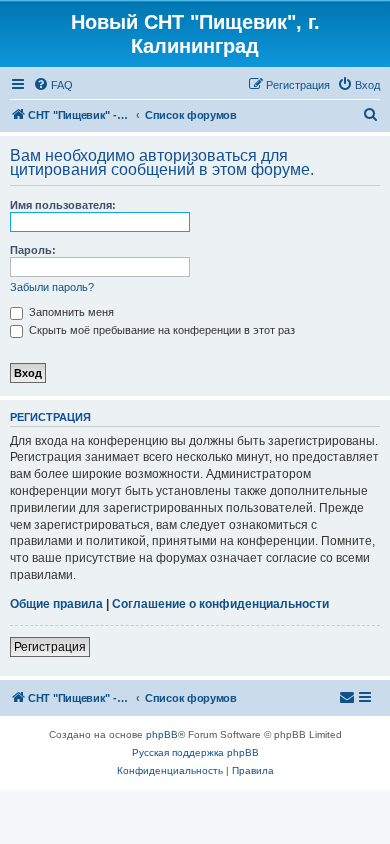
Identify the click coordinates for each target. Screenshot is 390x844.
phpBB (162, 734)
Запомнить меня (70, 312)
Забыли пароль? (52, 287)
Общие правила (56, 604)
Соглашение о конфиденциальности (220, 604)
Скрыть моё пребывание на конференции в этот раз (160, 330)
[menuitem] (53, 85)
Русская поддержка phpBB (195, 752)
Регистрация (50, 647)
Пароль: (33, 250)
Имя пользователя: (63, 205)
